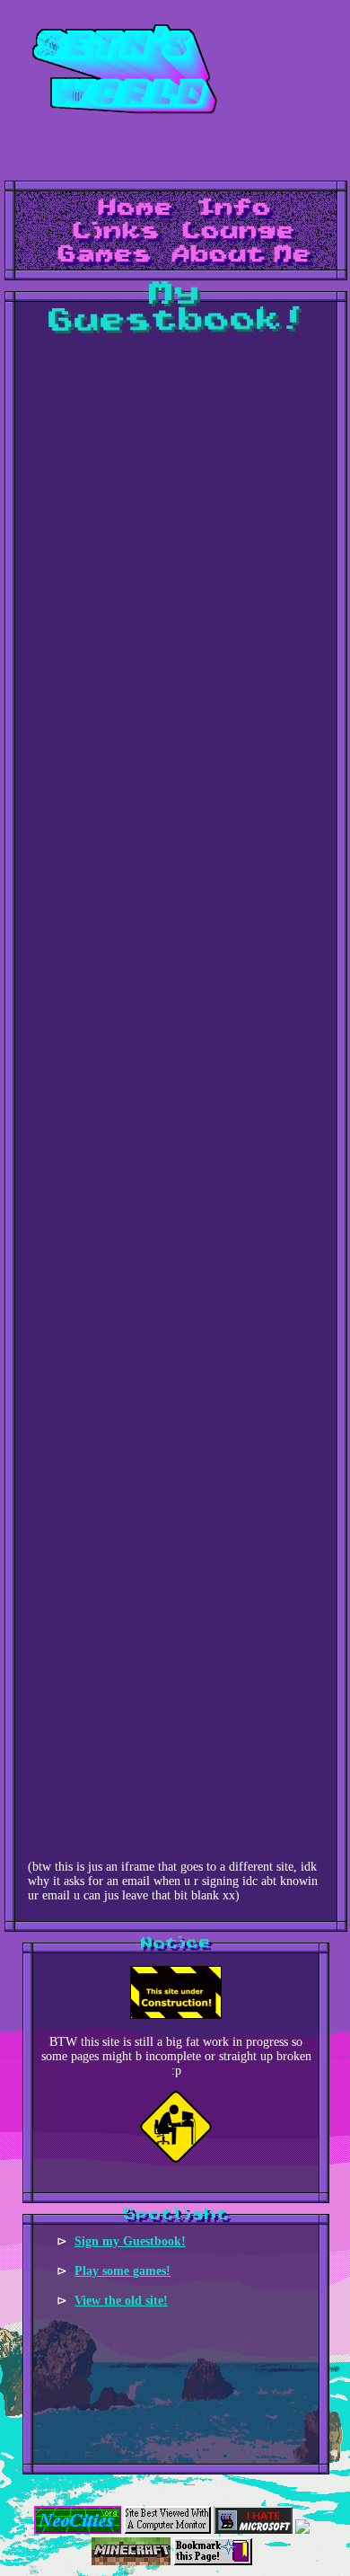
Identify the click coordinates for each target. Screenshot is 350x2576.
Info (234, 208)
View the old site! (121, 2301)
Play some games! (122, 2271)
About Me (242, 255)
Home (136, 208)
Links (117, 231)
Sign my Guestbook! (130, 2241)
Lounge (240, 231)
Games (105, 255)
